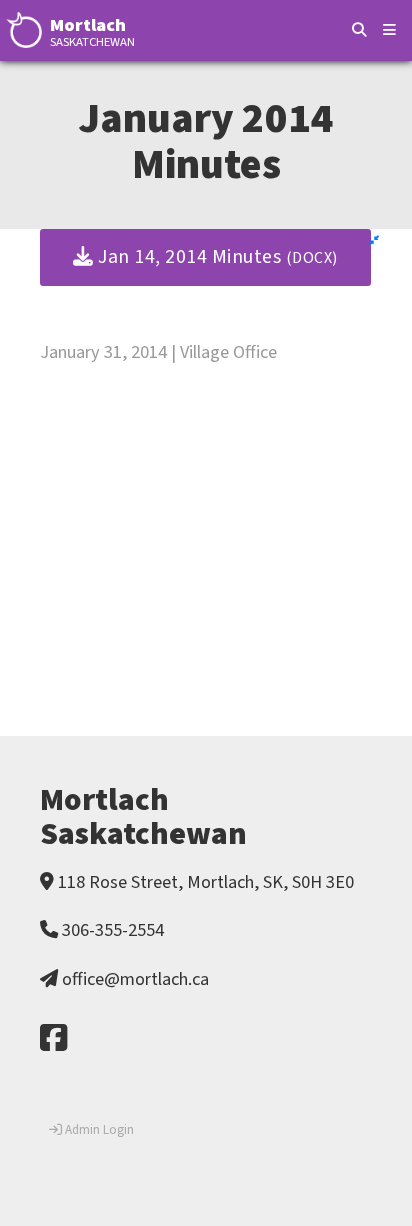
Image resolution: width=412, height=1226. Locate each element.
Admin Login (98, 1130)
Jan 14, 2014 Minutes (216, 257)
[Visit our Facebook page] (53, 1039)
